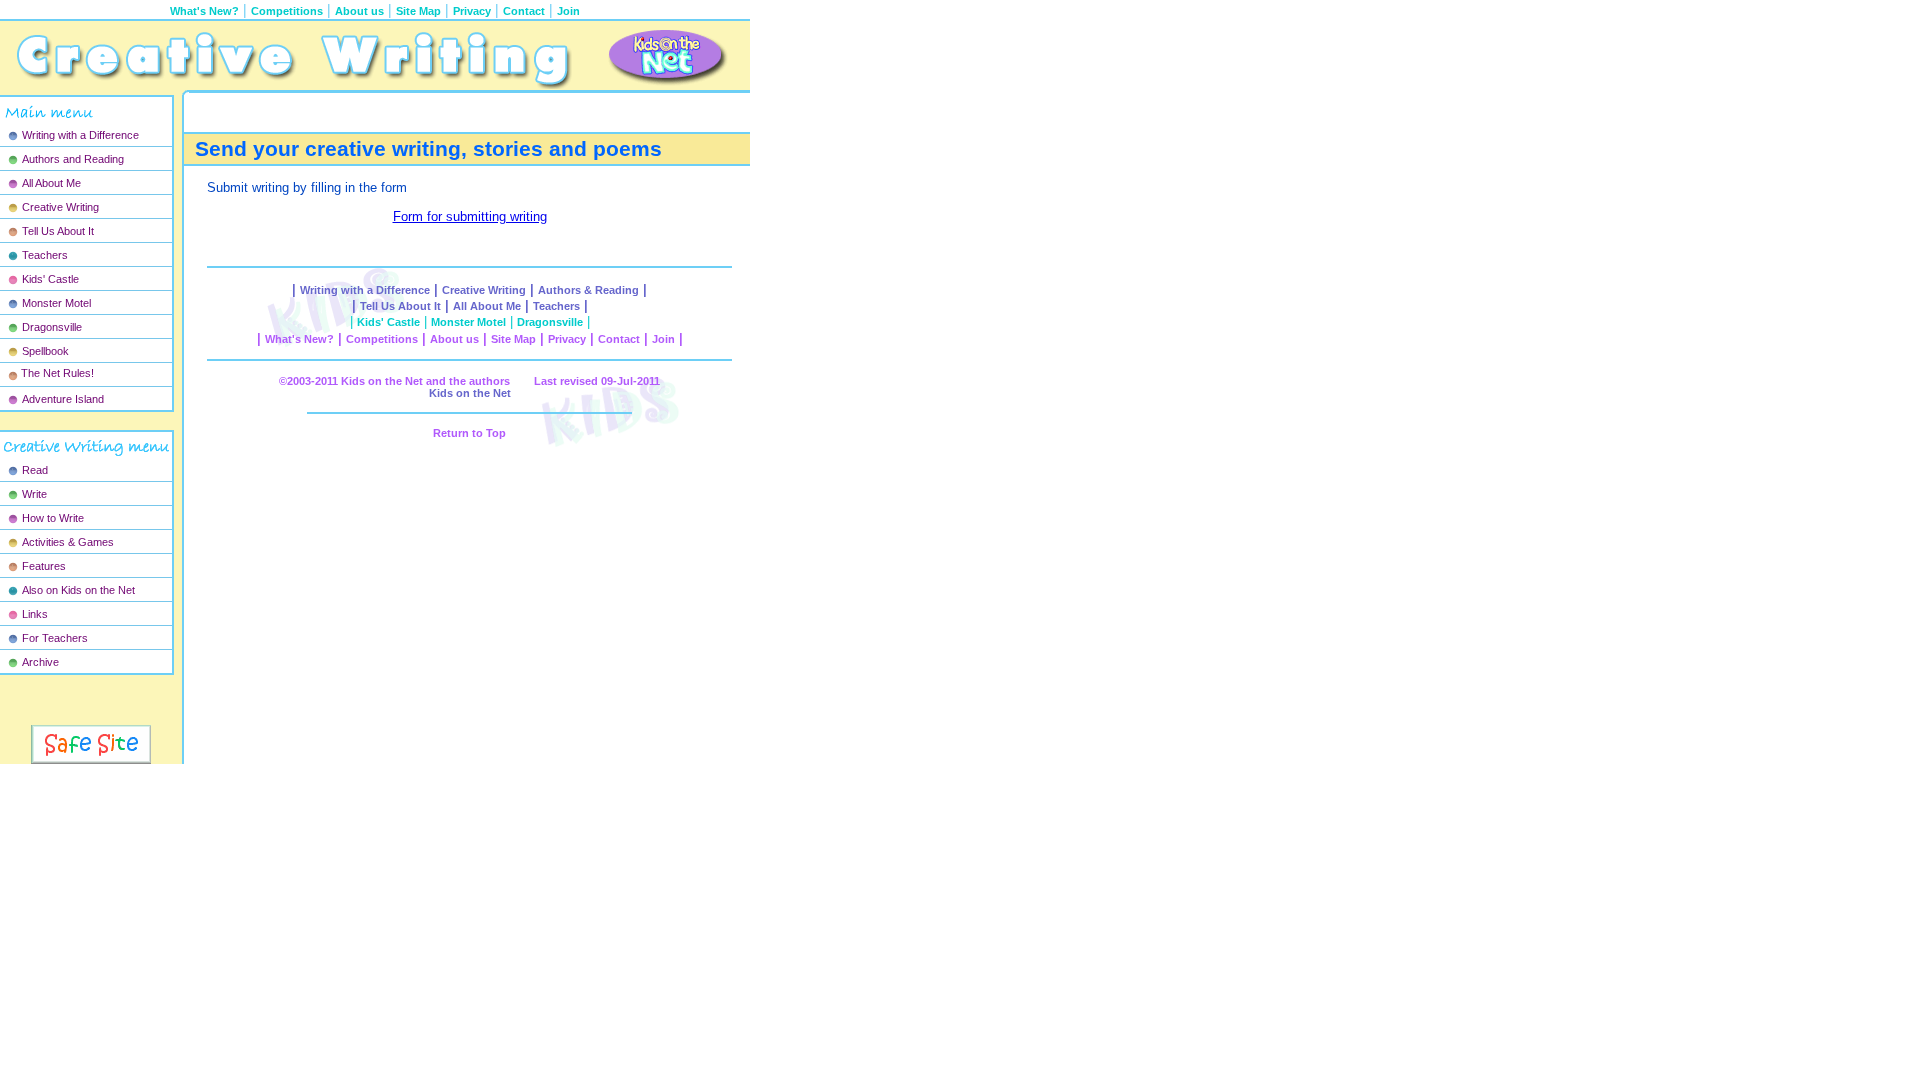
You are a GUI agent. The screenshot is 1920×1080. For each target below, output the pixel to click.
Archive (40, 662)
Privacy (472, 11)
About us (359, 11)
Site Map (418, 11)
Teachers (45, 255)
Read (35, 470)
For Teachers (55, 638)
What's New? (299, 339)
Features (44, 566)
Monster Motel (56, 303)
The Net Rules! (57, 373)
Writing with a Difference (80, 135)
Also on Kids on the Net (78, 590)
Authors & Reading (588, 290)
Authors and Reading (73, 159)
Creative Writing (60, 207)
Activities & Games (68, 542)
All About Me (51, 183)
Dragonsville (52, 327)
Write (34, 494)
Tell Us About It (58, 231)
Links (35, 614)
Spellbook (45, 351)
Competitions (287, 11)
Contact (524, 11)
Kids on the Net (470, 393)
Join (568, 11)
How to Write (53, 518)
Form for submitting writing (470, 216)
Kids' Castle (50, 279)
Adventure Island (63, 399)
